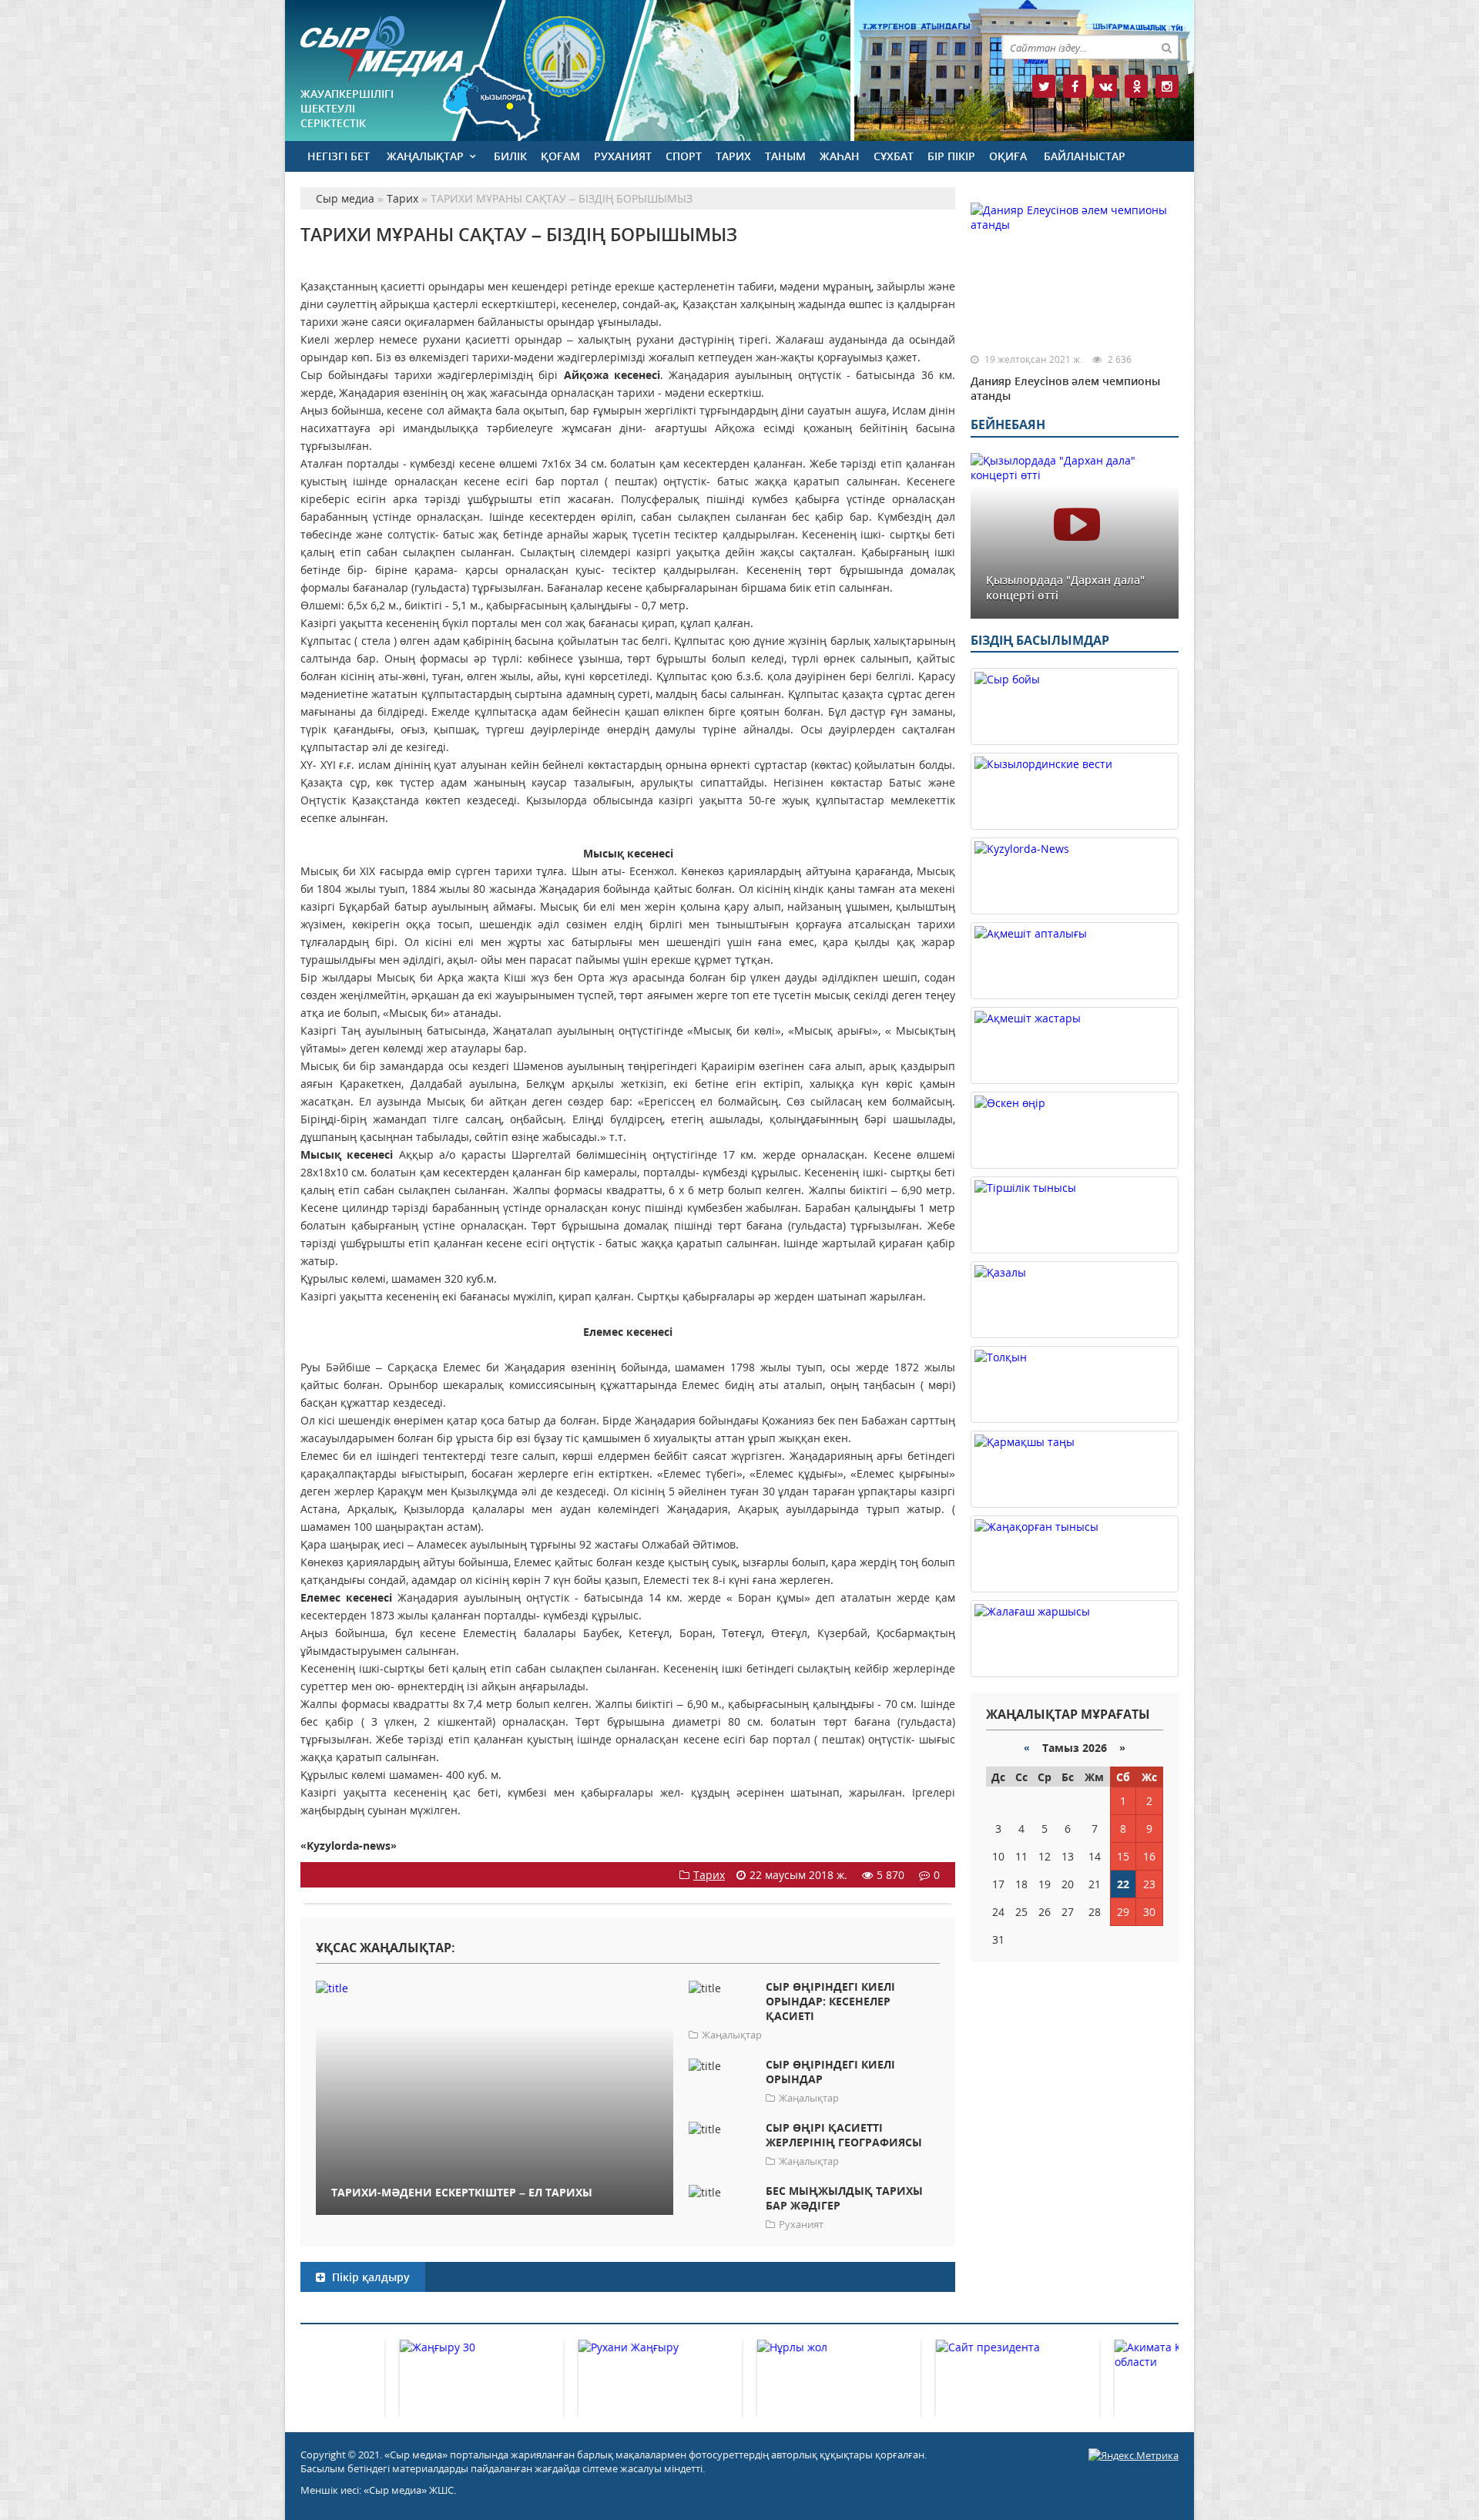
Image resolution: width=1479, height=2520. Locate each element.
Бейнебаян (1008, 424)
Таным (785, 156)
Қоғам (560, 156)
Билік (510, 156)
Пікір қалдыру (369, 2277)
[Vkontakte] (1105, 86)
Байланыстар (1085, 156)
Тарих (733, 156)
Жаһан (840, 156)
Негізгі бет (339, 156)
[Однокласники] (1136, 86)
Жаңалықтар (425, 156)
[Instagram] (1167, 86)
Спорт (684, 156)
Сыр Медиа (382, 49)
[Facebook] (1075, 86)
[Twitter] (1044, 86)
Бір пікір (951, 156)
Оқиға (1008, 156)
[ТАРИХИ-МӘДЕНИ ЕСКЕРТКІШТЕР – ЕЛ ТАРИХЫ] (495, 1987)
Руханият (623, 156)
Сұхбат (894, 156)
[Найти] (1166, 47)
